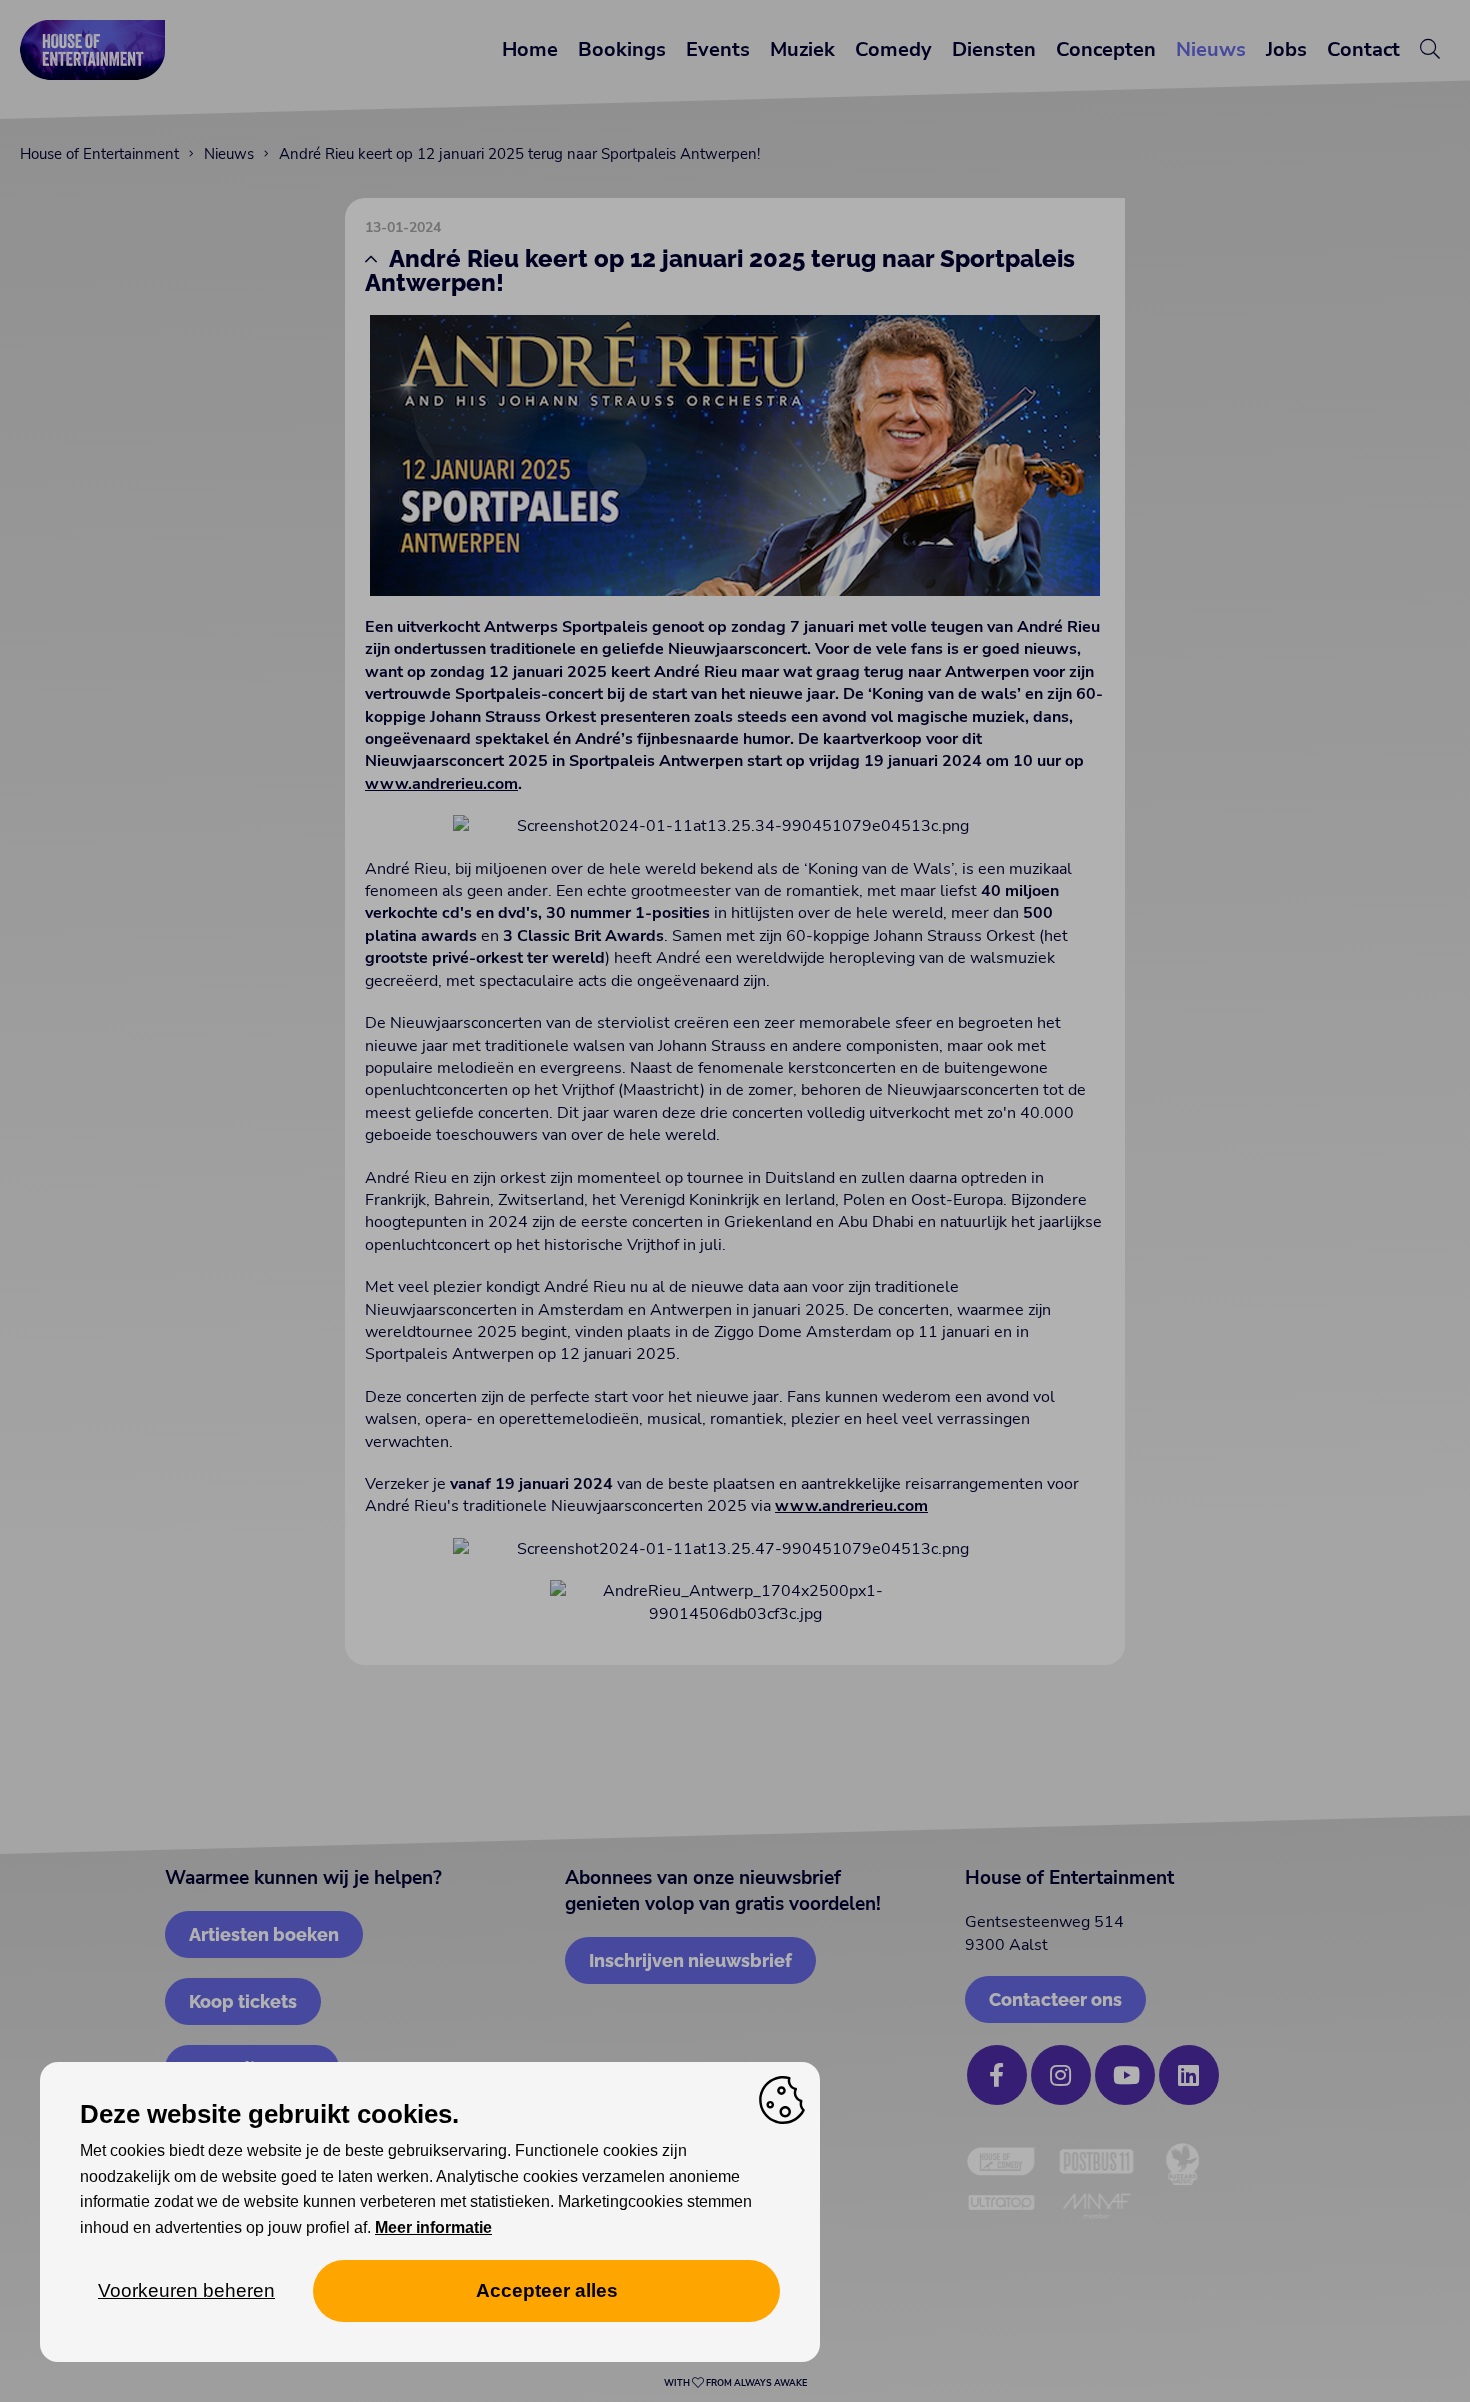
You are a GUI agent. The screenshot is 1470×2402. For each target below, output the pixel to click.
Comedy (893, 49)
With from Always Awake (735, 2383)
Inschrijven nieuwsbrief (690, 1960)
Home (530, 49)
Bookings (622, 49)
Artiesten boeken (264, 1934)
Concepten (1106, 49)
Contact (1363, 49)
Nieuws (1211, 49)
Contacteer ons (1055, 1999)
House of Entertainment (99, 154)
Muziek (802, 49)
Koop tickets (243, 2001)
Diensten (994, 49)
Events (718, 49)
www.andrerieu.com (441, 784)
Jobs (1286, 49)
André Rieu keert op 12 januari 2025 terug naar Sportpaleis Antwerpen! (519, 154)
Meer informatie (433, 2227)
